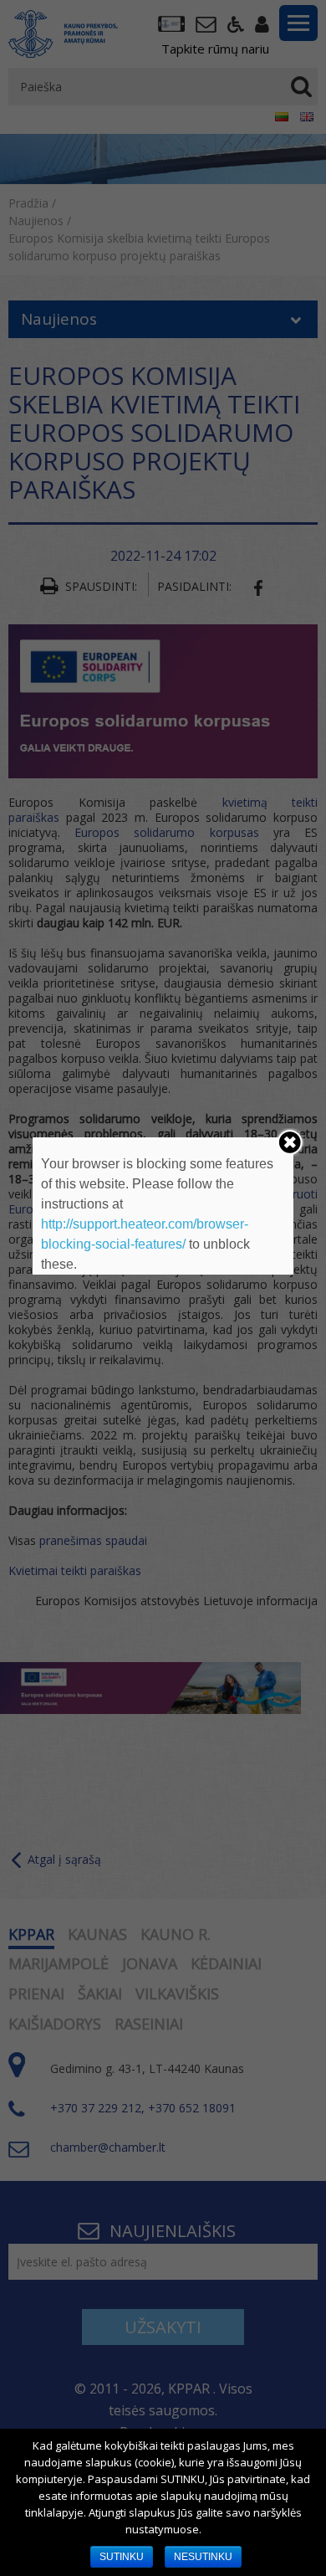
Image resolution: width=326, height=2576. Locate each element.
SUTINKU (122, 2557)
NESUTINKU (203, 2557)
